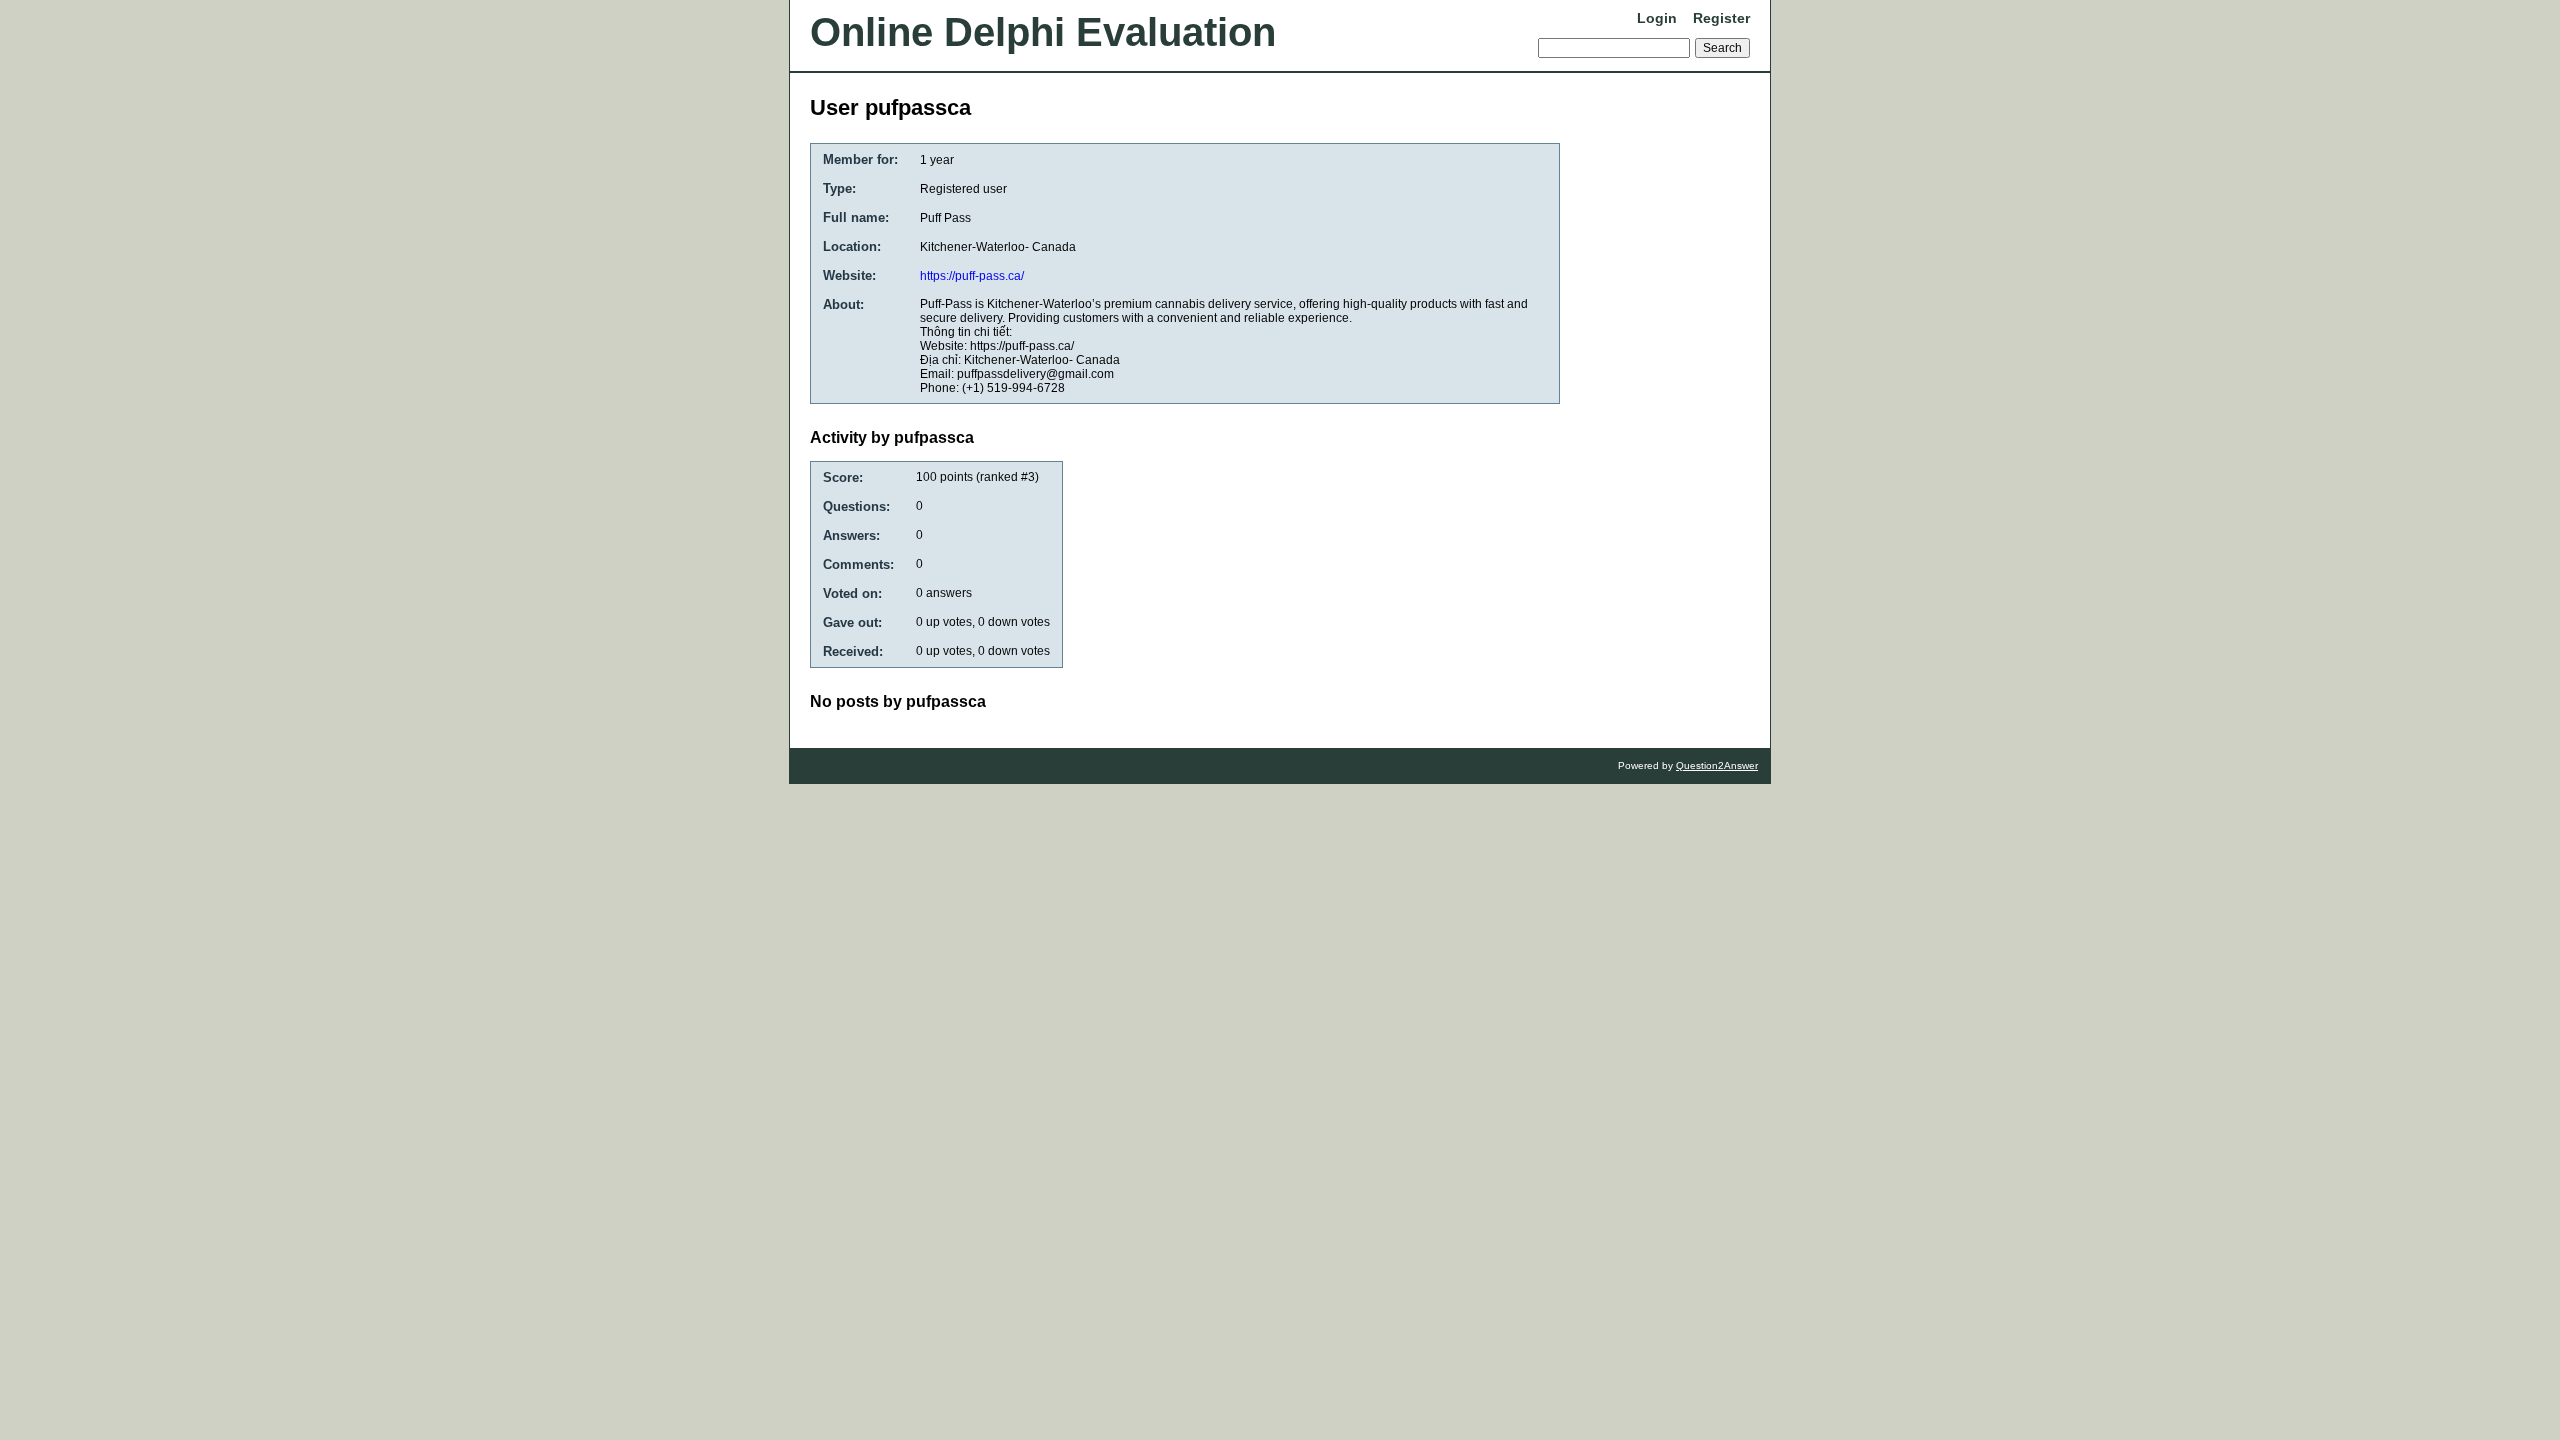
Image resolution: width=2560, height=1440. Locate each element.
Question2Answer (1717, 765)
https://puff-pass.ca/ (972, 276)
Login (1657, 18)
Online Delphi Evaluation (1043, 32)
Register (1721, 18)
